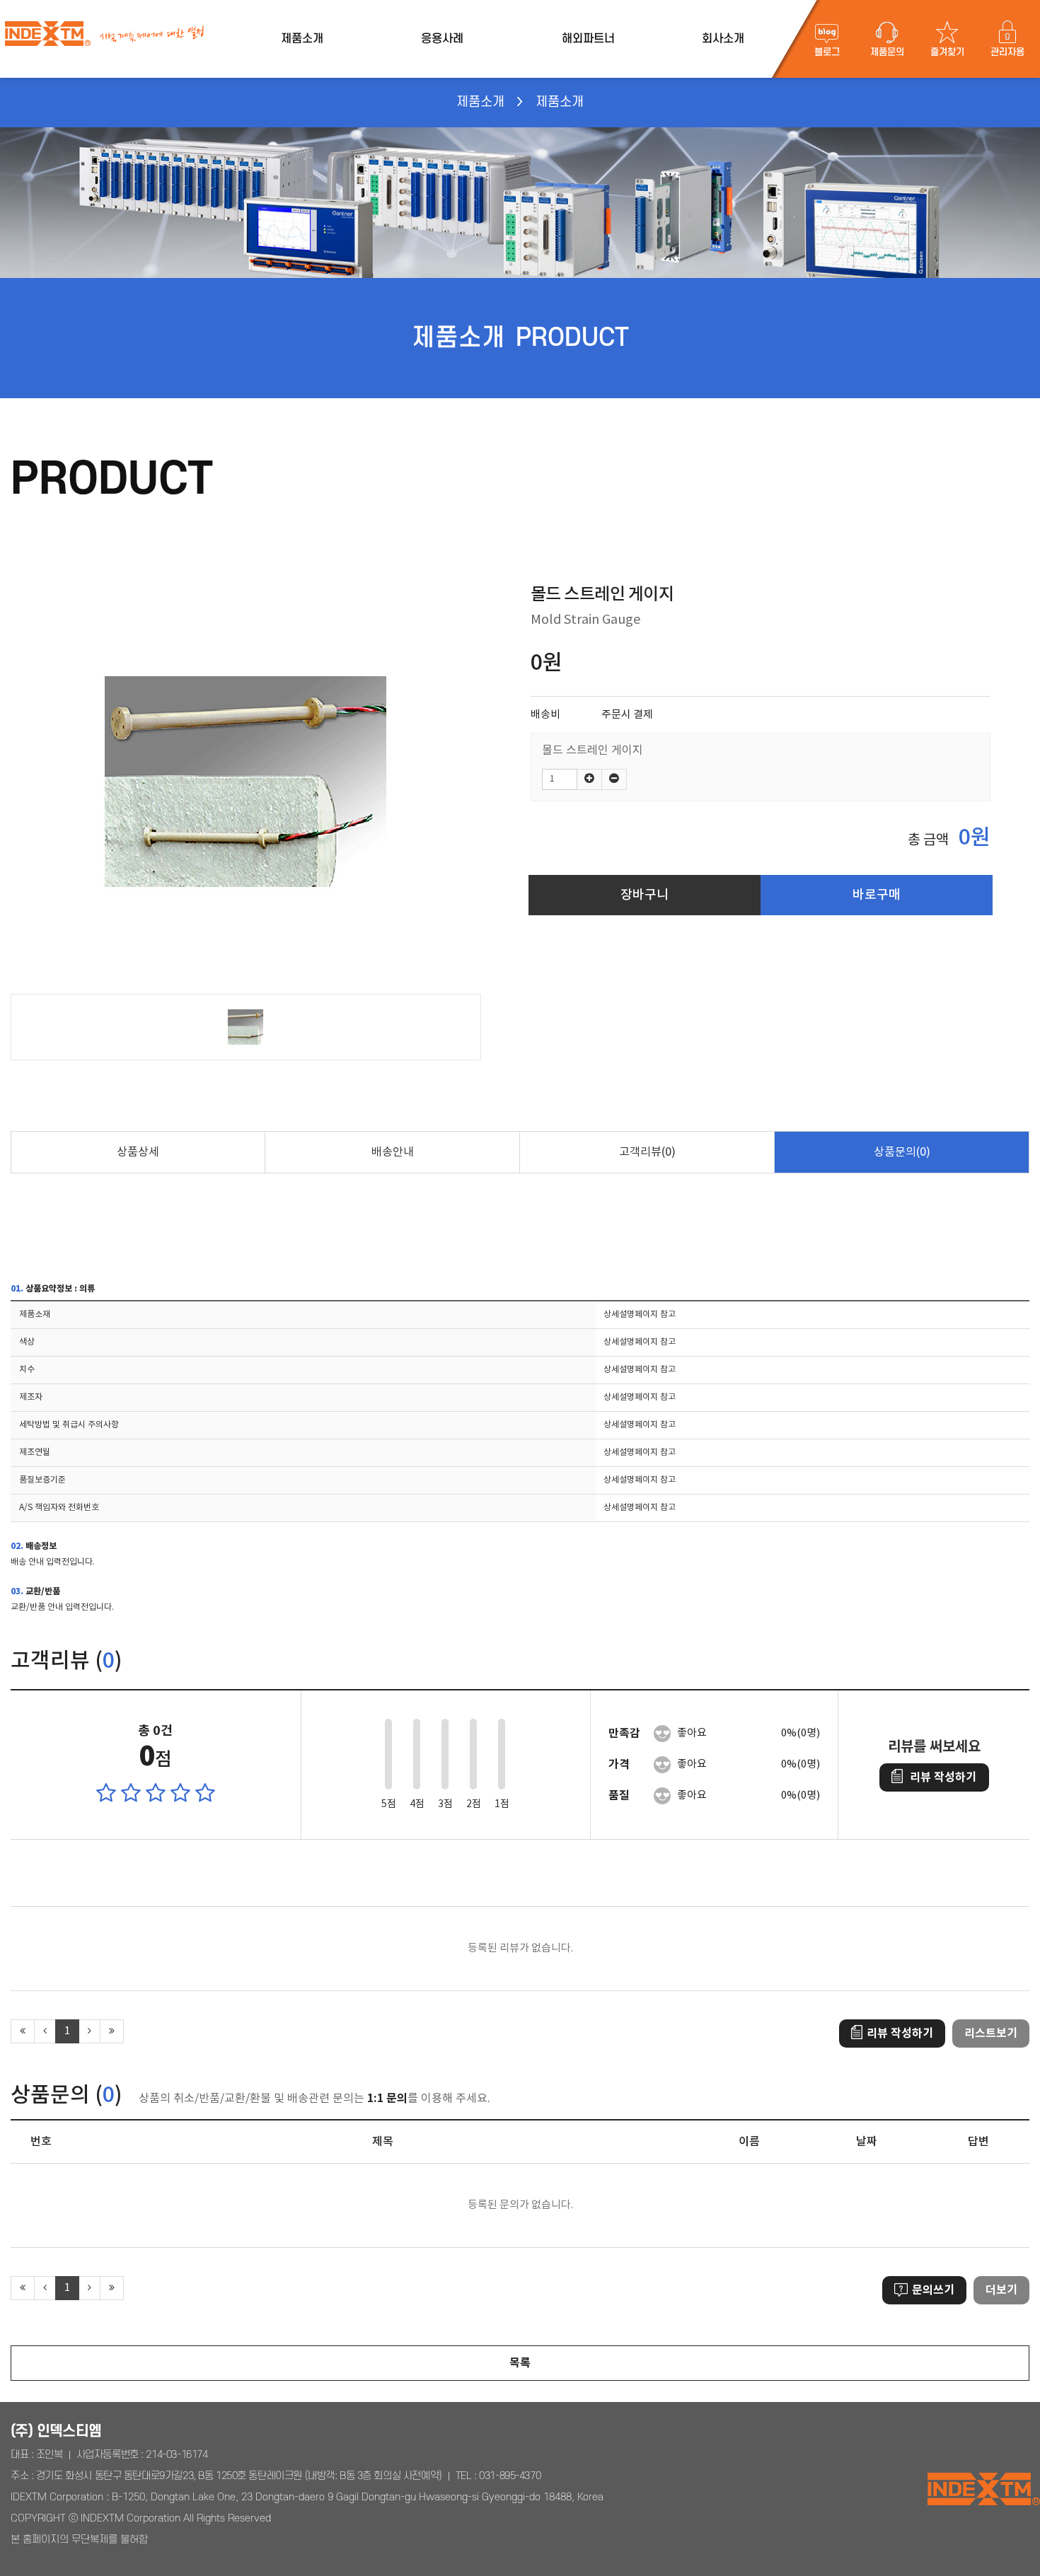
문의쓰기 (933, 2290)
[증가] (589, 779)
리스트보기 (991, 2033)
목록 (520, 2363)
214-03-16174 (177, 2455)
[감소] (614, 779)
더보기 (1001, 2290)
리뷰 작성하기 (943, 1777)
